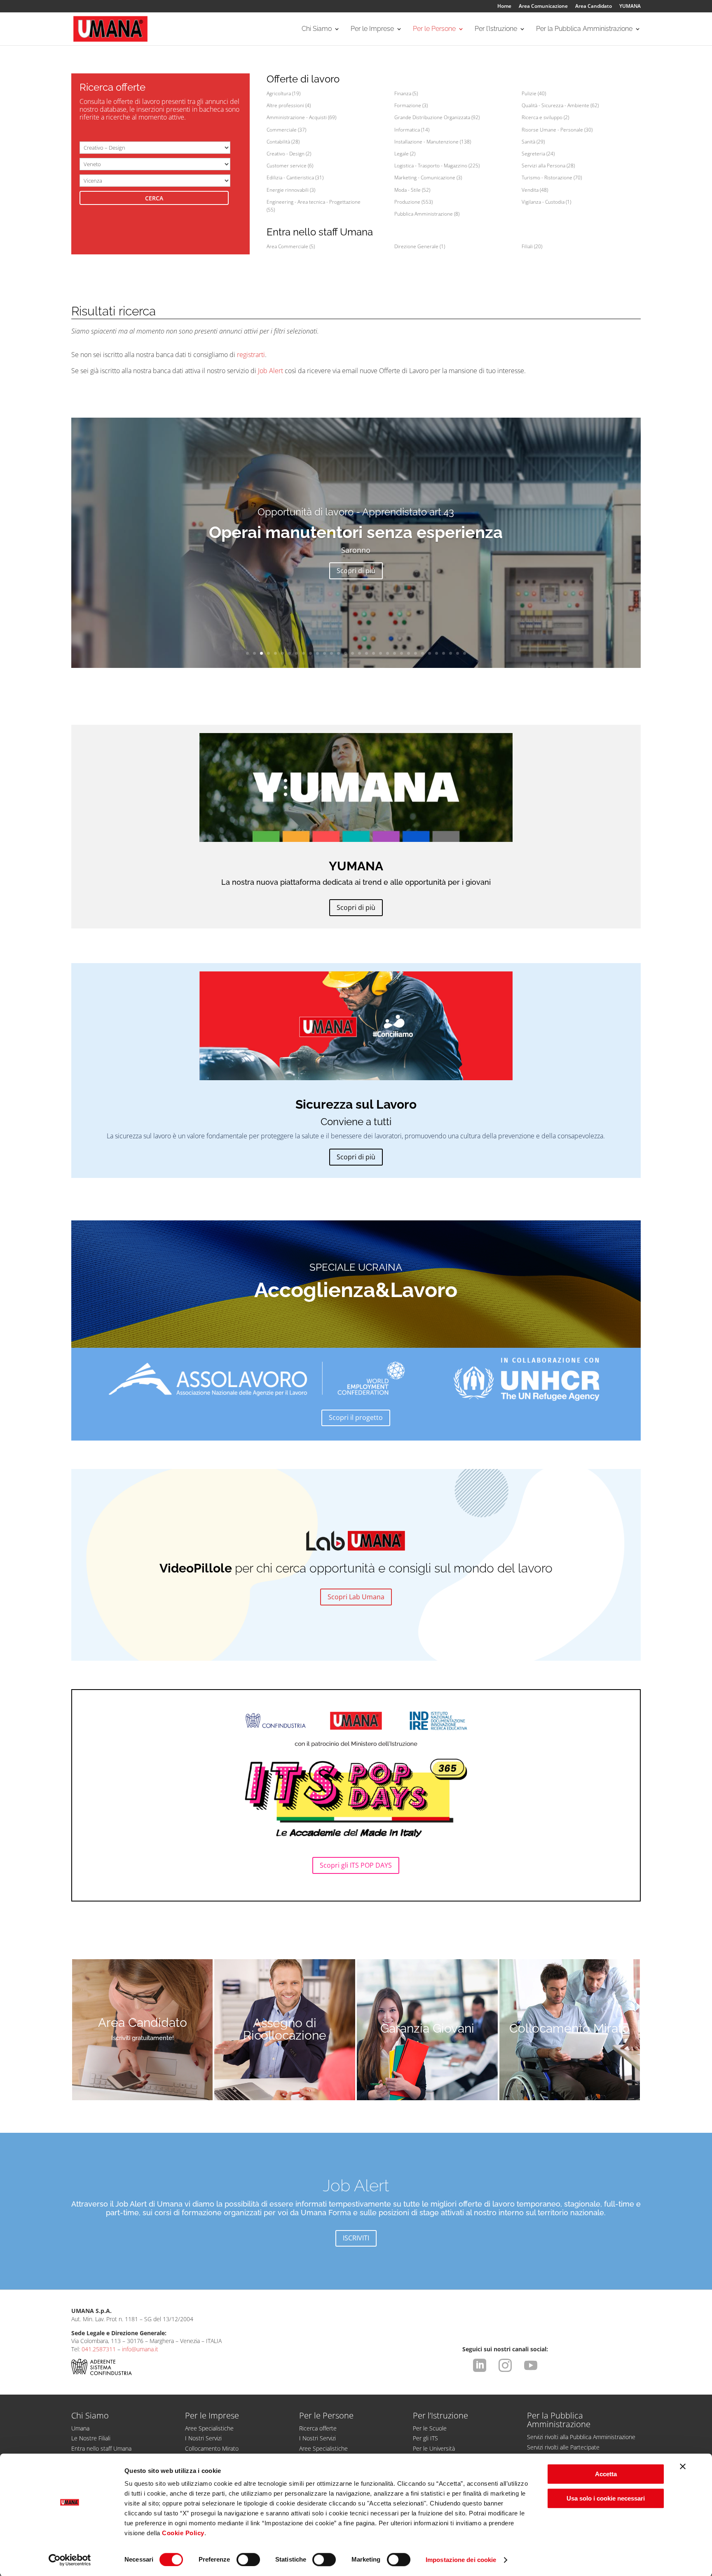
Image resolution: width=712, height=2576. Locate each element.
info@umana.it (140, 2349)
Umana (80, 2428)
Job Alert (271, 371)
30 (451, 653)
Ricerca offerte (318, 2428)
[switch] (248, 2560)
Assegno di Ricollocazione (285, 2029)
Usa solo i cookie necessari (606, 2498)
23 (402, 653)
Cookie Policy (183, 2533)
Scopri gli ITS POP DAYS (356, 1865)
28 (437, 653)
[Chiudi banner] (683, 2466)
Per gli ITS (425, 2438)
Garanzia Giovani (427, 2028)
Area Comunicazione (543, 7)
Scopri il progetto (356, 1417)
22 (395, 653)
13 (331, 653)
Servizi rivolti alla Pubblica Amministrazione (581, 2437)
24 (409, 653)
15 (345, 653)
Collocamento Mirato (569, 2028)
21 (388, 653)
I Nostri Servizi (203, 2438)
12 (324, 653)
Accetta (606, 2474)
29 (444, 653)
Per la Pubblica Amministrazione (584, 29)
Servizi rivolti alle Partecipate (563, 2447)
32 (465, 653)
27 (430, 653)
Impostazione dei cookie (461, 2560)
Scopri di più (356, 571)
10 (310, 653)
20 (381, 653)
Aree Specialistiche (209, 2428)
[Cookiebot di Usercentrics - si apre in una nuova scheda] (70, 2560)
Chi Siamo (317, 29)
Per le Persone (434, 29)
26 (423, 653)
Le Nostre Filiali (91, 2438)
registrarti (251, 355)
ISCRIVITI (356, 2238)
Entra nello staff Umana (101, 2448)
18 (367, 653)
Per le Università (434, 2448)
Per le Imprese (372, 29)
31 (458, 653)
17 (360, 653)
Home (504, 7)
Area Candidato (594, 7)
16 (352, 653)
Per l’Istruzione (496, 29)
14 (338, 653)
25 (416, 653)
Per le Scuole (430, 2428)
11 (317, 653)
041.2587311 (99, 2349)
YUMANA (630, 7)
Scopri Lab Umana (356, 1597)
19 (374, 653)
